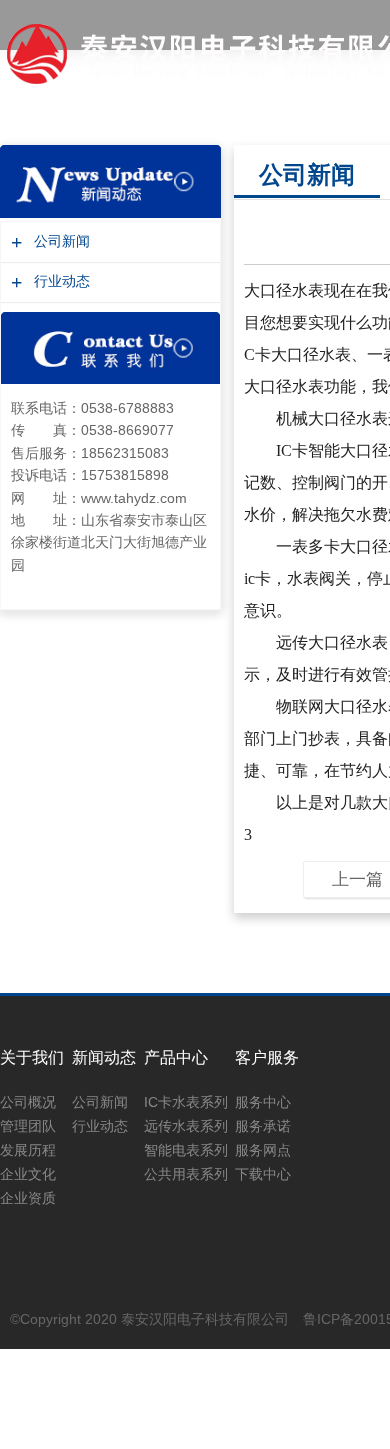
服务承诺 (263, 1126)
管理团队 (28, 1126)
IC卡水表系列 (186, 1102)
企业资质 (28, 1198)
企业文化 (28, 1174)
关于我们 (32, 1057)
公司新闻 (59, 241)
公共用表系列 (186, 1174)
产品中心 (176, 1057)
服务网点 (263, 1150)
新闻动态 (104, 1057)
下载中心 (263, 1174)
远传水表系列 (186, 1126)
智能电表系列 (186, 1150)
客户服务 (267, 1057)
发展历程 (28, 1150)
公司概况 (28, 1102)
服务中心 (263, 1102)
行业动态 (59, 281)
